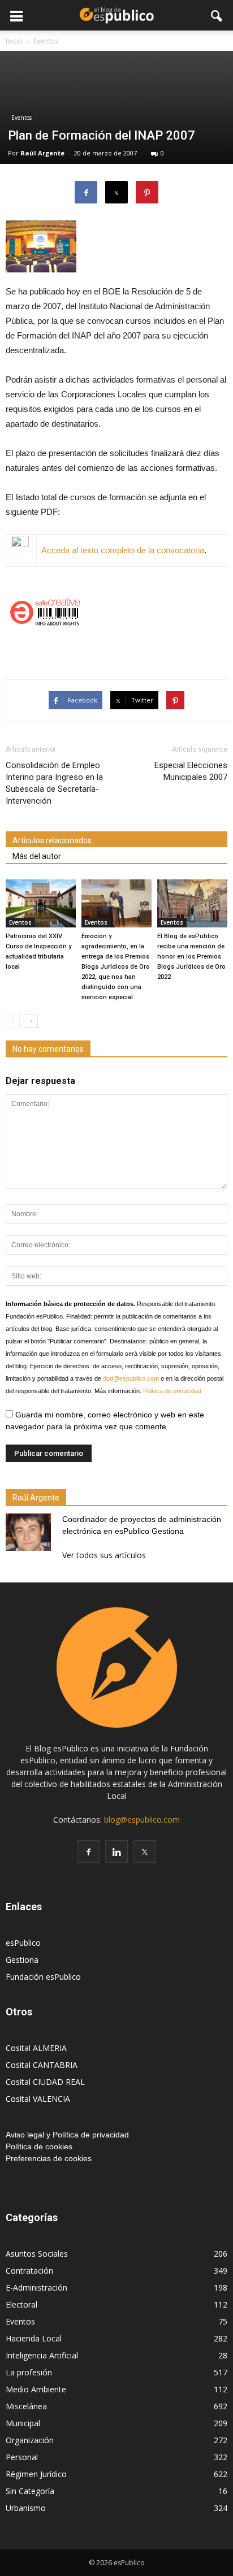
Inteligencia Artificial (42, 2355)
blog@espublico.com (142, 1820)
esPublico (23, 1943)
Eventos (21, 118)
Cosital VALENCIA (38, 2099)
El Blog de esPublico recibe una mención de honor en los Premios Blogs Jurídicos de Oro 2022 (191, 957)
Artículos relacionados (52, 840)
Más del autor (37, 856)
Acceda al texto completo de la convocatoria (123, 550)
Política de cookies (39, 2146)
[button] (217, 15)
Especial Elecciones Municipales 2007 (191, 771)
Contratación (29, 2271)
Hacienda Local (34, 2338)
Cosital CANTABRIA (42, 2065)
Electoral (21, 2304)
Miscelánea (26, 2406)
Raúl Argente (42, 153)
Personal (22, 2457)
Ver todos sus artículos (104, 1555)
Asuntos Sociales (37, 2254)
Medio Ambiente (36, 2389)
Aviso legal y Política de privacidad (67, 2135)
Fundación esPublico (43, 1977)
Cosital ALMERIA (36, 2048)
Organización (30, 2440)
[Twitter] (145, 1851)
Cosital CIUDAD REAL (45, 2082)
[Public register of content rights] (116, 611)
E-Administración (36, 2287)
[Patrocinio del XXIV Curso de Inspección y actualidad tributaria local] (41, 903)
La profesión (29, 2372)
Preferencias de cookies (49, 2158)
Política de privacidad (172, 1391)
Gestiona (22, 1960)
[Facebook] (88, 1851)
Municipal (23, 2423)
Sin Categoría (30, 2491)
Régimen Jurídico (36, 2474)
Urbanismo (26, 2508)
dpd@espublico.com (131, 1378)
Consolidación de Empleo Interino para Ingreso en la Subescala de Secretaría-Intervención (54, 783)
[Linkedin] (116, 1851)
